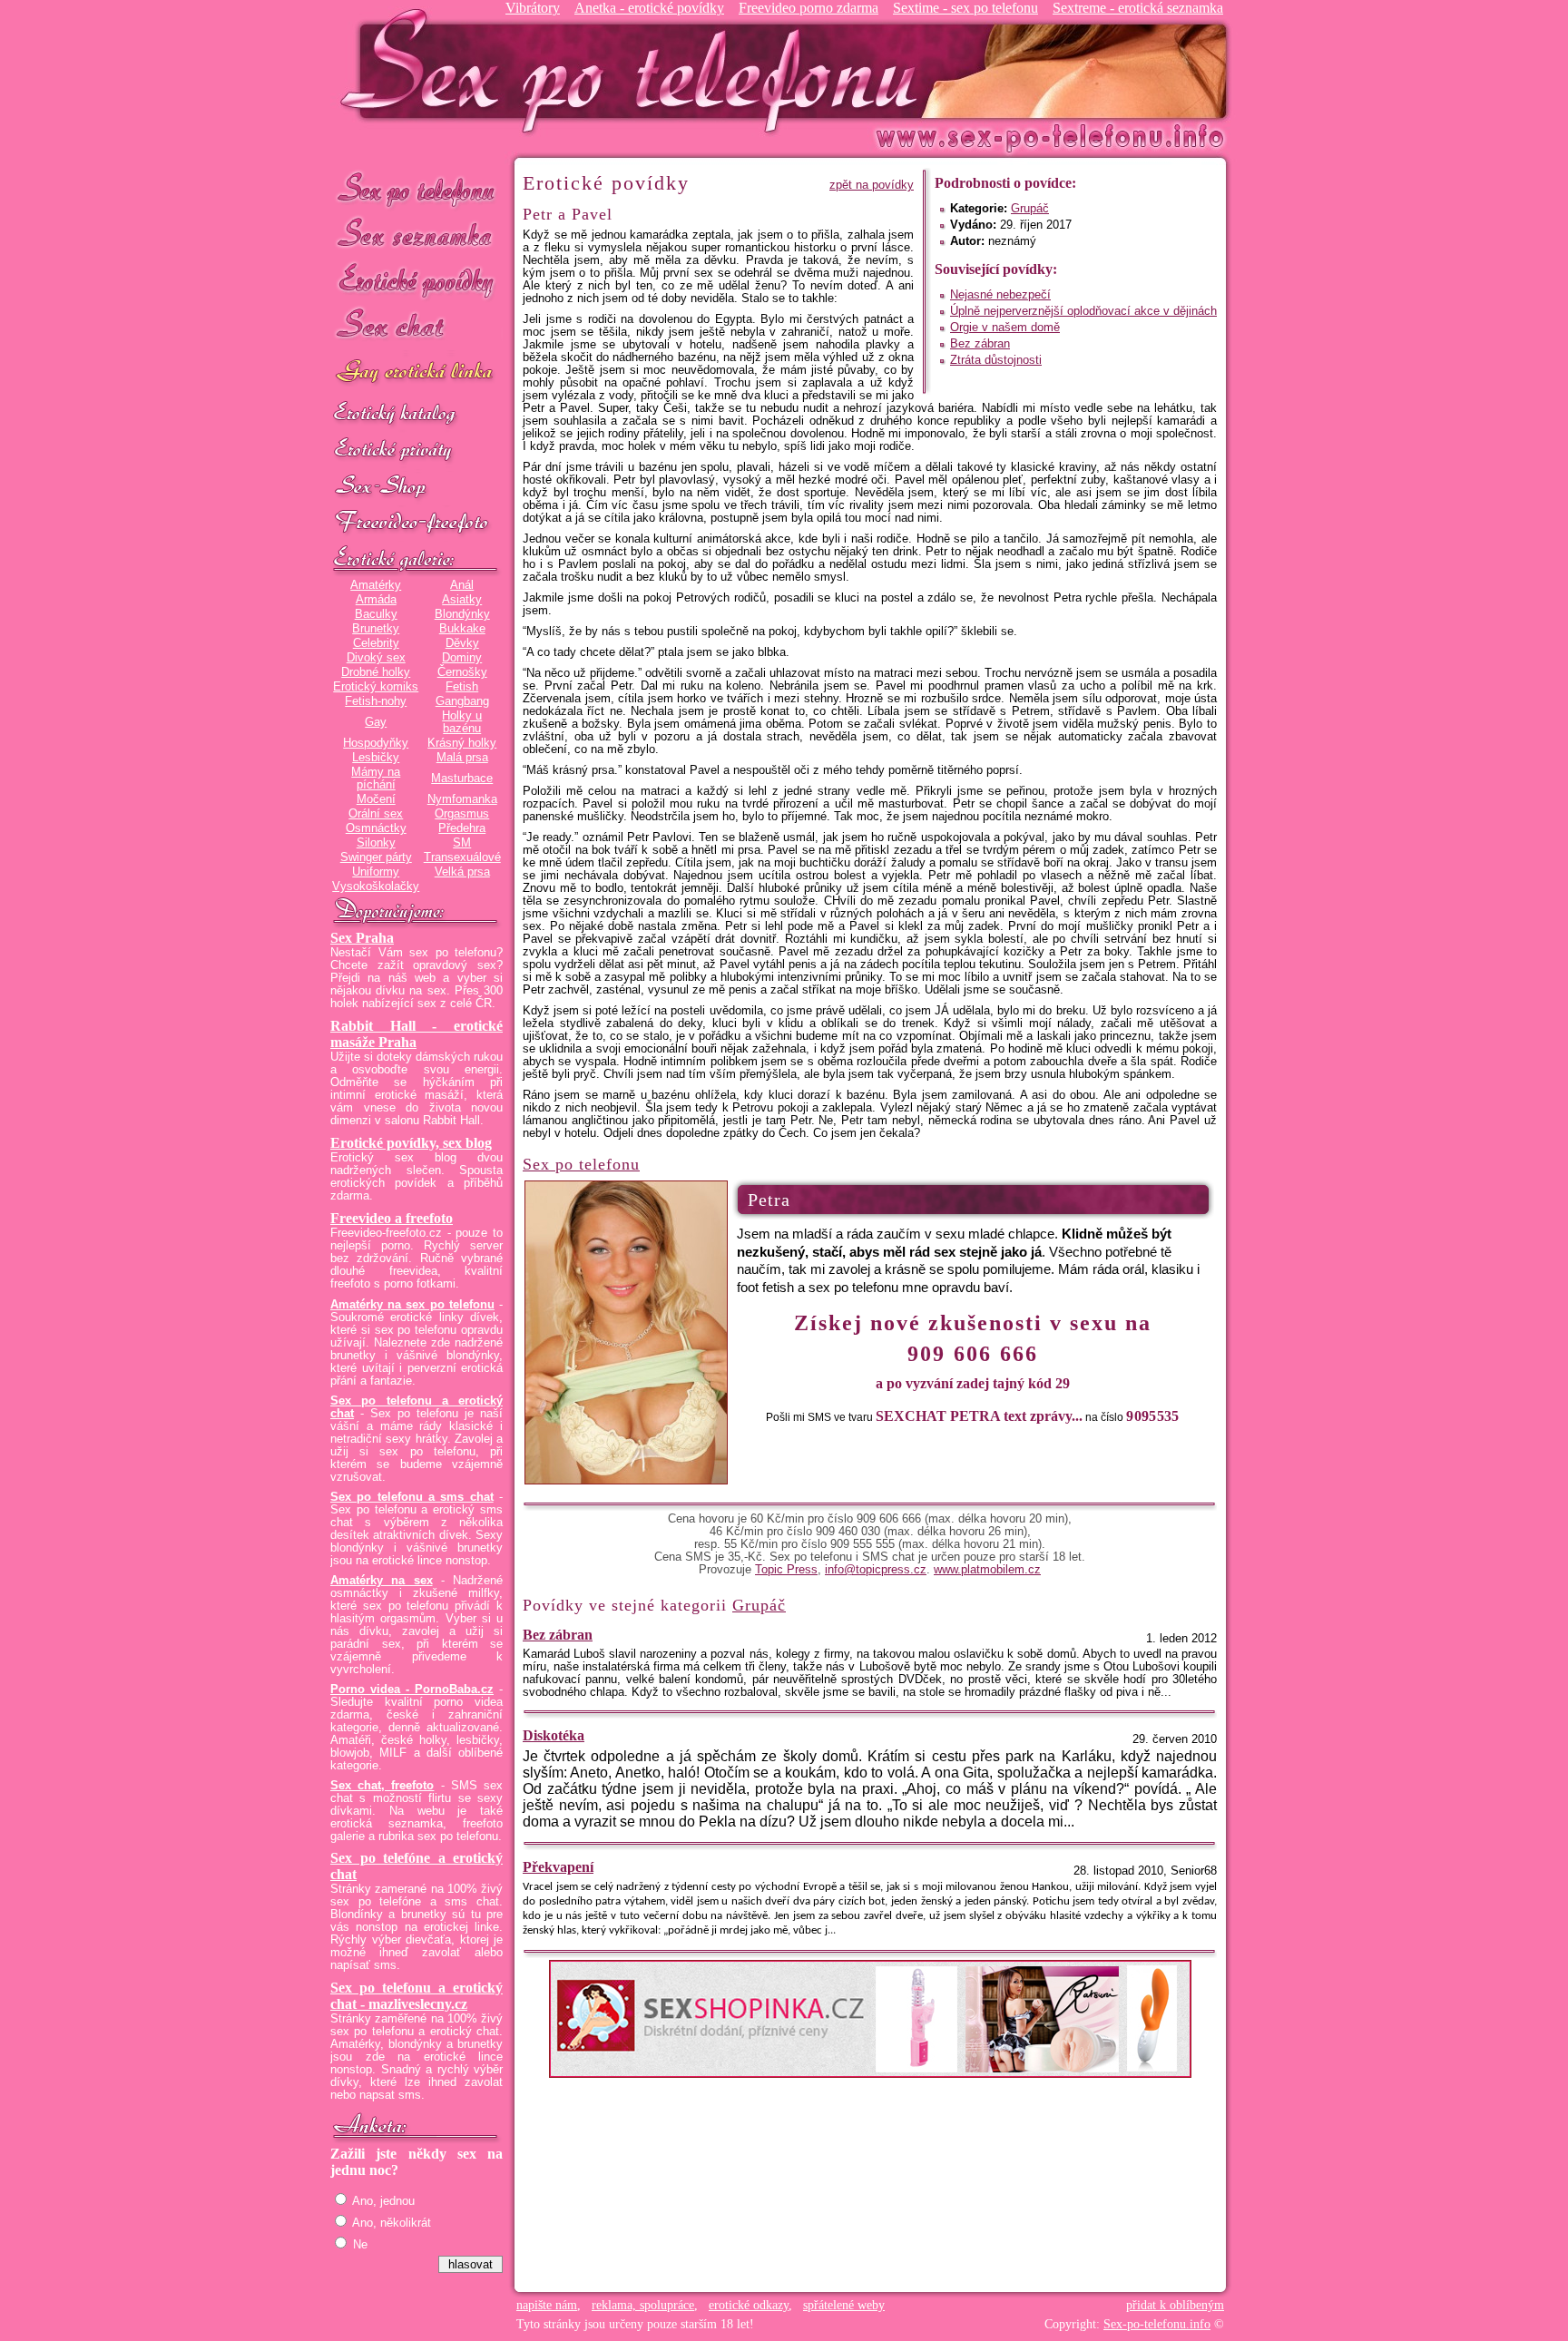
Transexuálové (462, 857)
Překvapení (558, 1867)
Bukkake (462, 629)
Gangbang (462, 701)
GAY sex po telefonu (416, 373)
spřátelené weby (844, 2305)
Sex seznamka (416, 235)
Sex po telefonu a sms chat (412, 1497)
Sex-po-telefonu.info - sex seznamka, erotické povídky (636, 70)
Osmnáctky (376, 828)
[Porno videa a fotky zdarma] (416, 524)
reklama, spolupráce (643, 2305)
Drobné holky (376, 672)
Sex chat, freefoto (382, 1786)
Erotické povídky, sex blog (411, 1143)
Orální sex (376, 814)
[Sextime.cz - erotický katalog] (416, 415)
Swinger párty (376, 857)
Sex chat (416, 327)
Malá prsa (462, 758)
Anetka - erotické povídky (649, 8)
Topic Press (786, 1570)
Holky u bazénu (462, 722)
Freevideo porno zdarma (808, 8)
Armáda (376, 600)
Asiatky (462, 600)
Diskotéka (554, 1735)
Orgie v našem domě (1005, 328)
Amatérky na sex (382, 1581)
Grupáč (1030, 209)
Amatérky (376, 585)
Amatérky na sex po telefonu (412, 1305)
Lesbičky (376, 758)
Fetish (462, 687)
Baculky (376, 614)
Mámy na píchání (376, 779)
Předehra (462, 828)
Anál (462, 585)
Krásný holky (462, 743)
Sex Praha (362, 938)
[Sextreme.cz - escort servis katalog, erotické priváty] (416, 451)
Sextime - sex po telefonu (965, 8)
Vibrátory (533, 8)
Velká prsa (462, 872)
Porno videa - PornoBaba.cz (412, 1690)
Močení (376, 799)
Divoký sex (376, 658)
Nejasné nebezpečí (1000, 295)
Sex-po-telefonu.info (1157, 2324)
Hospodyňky (376, 743)
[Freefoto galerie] (416, 560)
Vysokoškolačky (376, 886)
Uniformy (376, 872)
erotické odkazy (749, 2305)
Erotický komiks (376, 687)
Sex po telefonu (416, 188)
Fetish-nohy (376, 701)
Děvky (462, 643)
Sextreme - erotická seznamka (1138, 8)
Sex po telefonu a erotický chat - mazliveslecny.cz (416, 1996)
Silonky (376, 843)
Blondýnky (462, 614)
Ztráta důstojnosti (996, 360)
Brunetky (376, 629)
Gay (376, 722)
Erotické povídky (416, 281)
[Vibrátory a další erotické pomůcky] (416, 487)
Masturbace (462, 779)
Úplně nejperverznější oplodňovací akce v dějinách (1083, 311)
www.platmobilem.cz (987, 1570)
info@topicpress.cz (876, 1570)
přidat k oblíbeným (1175, 2305)
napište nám (547, 2305)
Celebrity (376, 643)
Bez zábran (980, 344)
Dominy (462, 658)
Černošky (462, 672)
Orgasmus (462, 814)
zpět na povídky (872, 185)
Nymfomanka (462, 799)
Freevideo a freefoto (392, 1218)
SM (462, 843)
